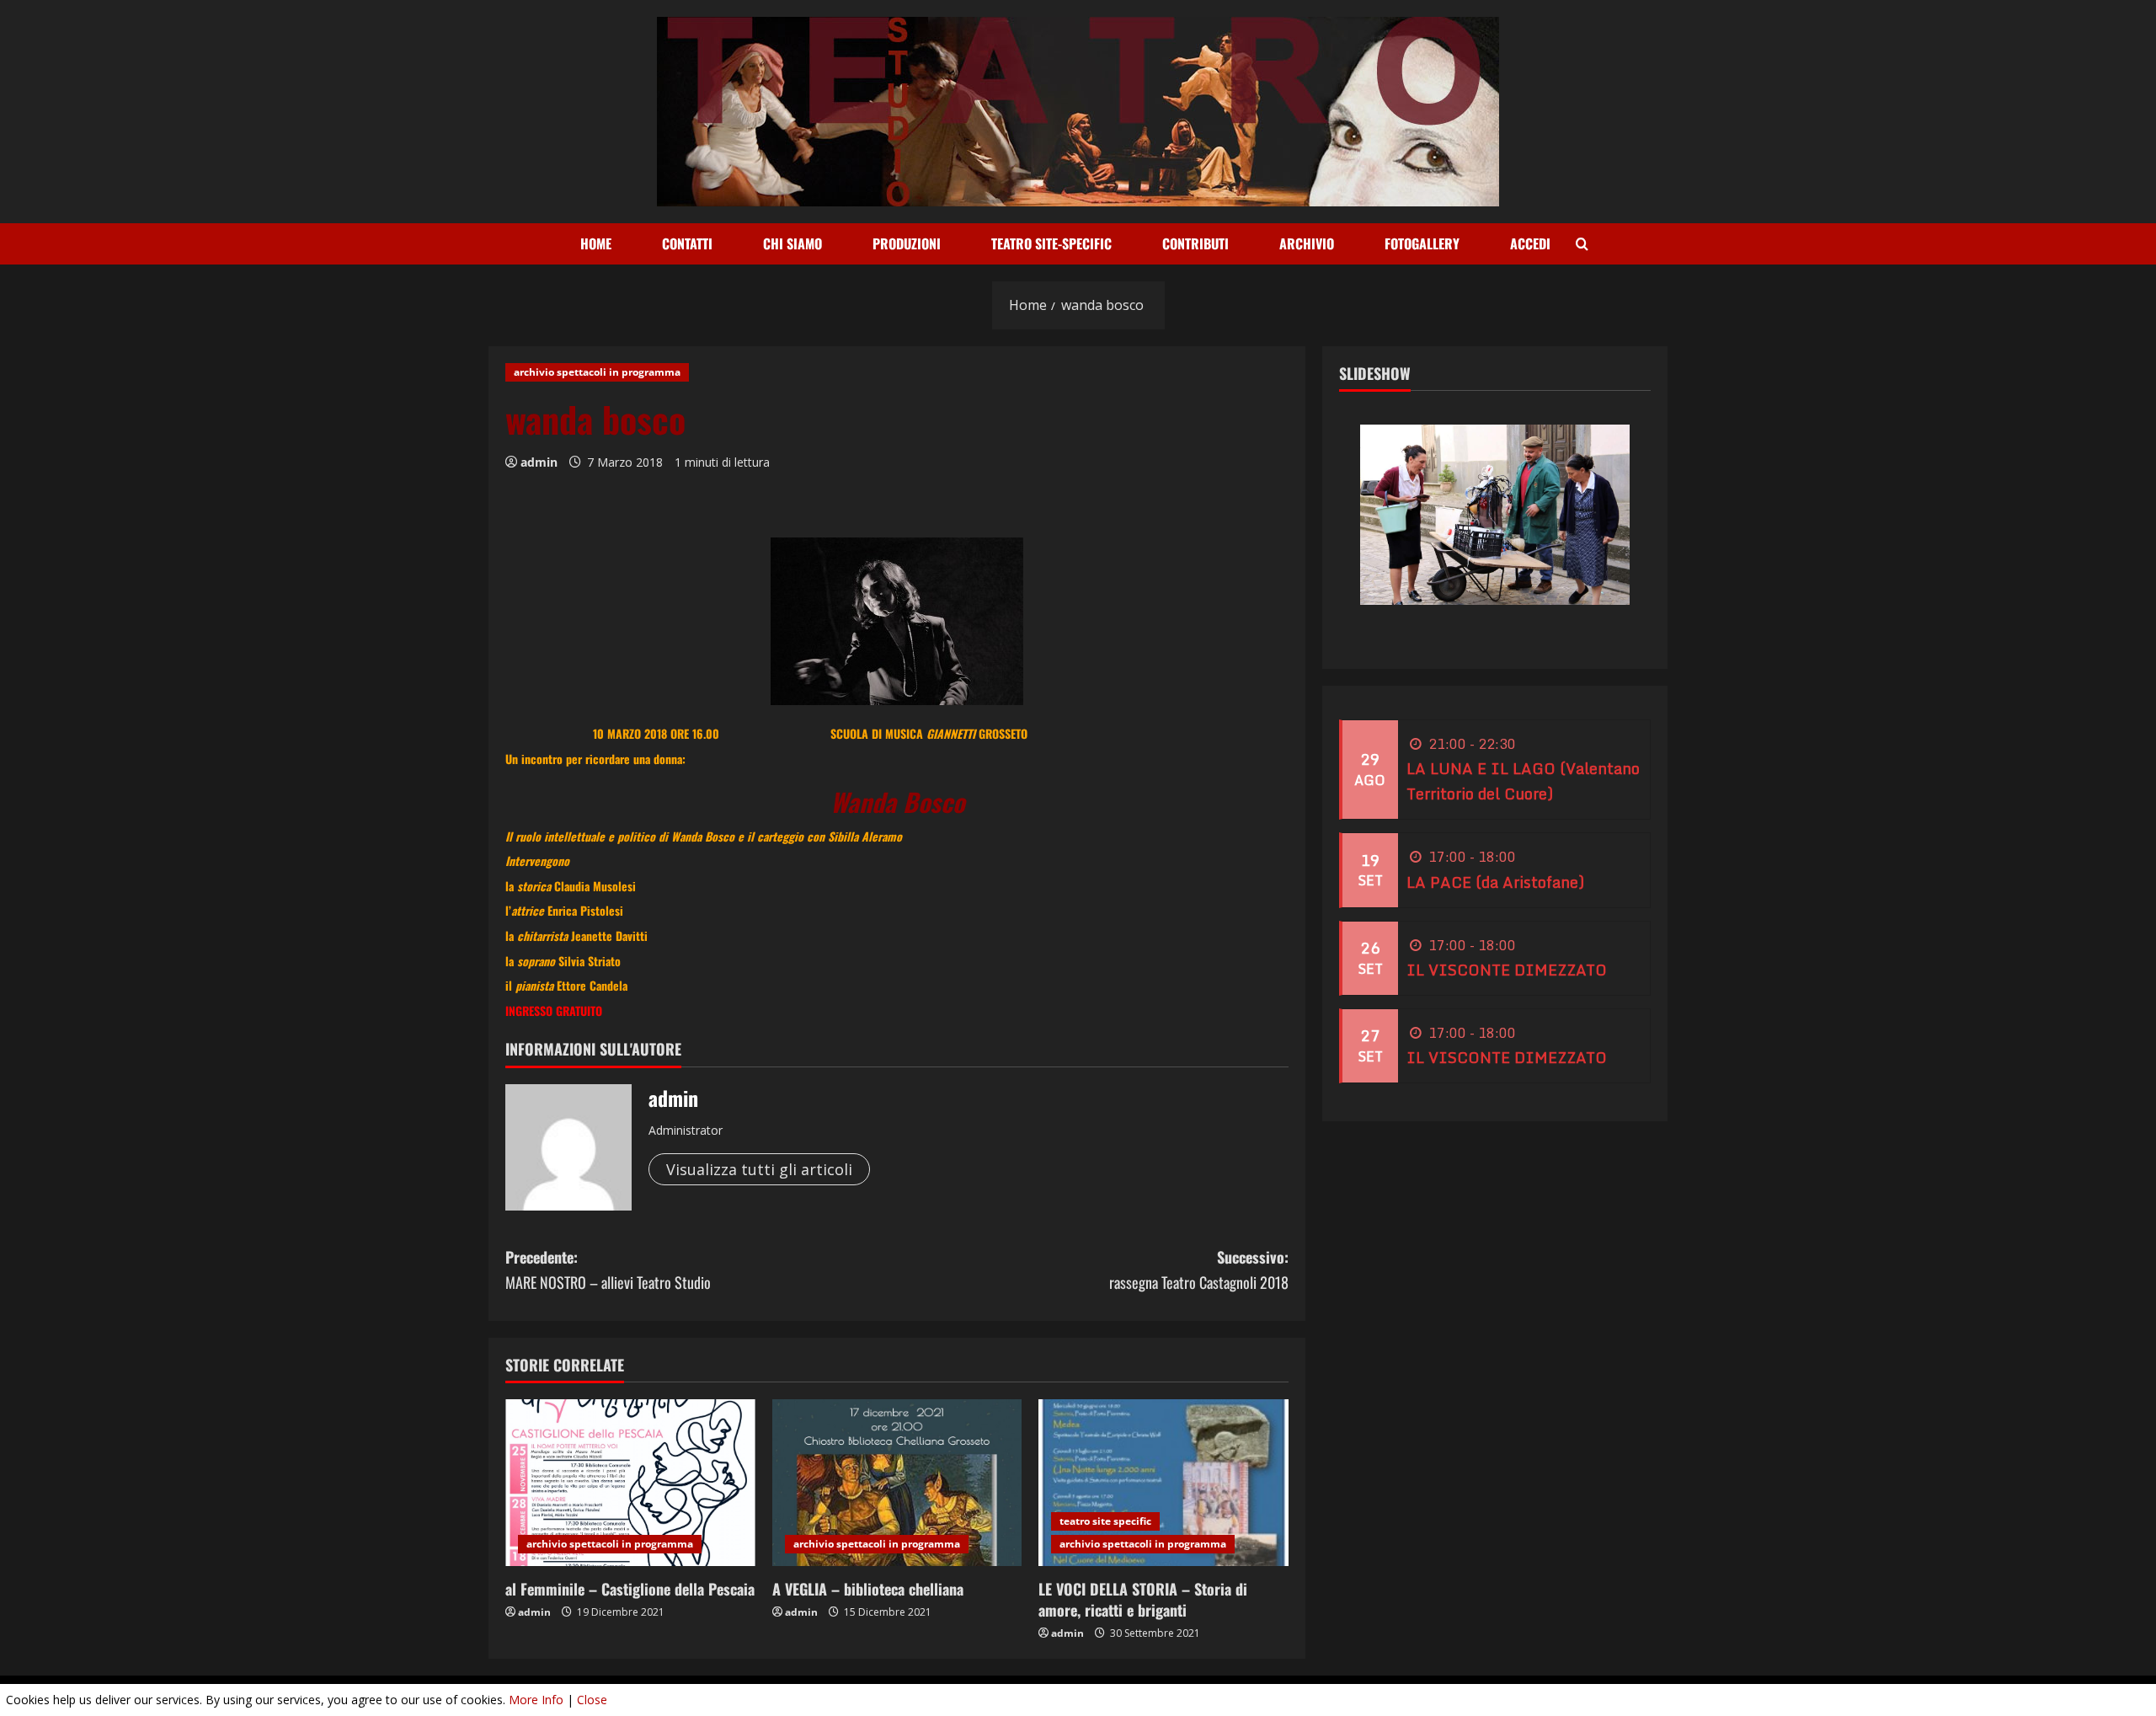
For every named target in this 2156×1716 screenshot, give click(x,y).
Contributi (1195, 243)
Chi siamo (792, 243)
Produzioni (907, 243)
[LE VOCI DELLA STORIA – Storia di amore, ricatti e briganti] (1163, 1483)
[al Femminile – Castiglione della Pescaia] (630, 1483)
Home (596, 243)
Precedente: (608, 1270)
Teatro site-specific (1051, 243)
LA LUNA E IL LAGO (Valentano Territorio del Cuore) (1523, 782)
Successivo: (1199, 1270)
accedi (1530, 243)
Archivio (1307, 243)
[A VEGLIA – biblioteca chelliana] (897, 1483)
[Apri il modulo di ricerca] (1582, 244)
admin (539, 462)
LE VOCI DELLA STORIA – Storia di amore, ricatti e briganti (1143, 1599)
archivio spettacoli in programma (597, 372)
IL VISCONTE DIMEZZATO (1507, 970)
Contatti (687, 243)
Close (592, 1700)
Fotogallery (1422, 243)
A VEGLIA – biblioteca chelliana (868, 1589)
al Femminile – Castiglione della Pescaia (630, 1589)
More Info (536, 1700)
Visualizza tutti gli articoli (759, 1169)
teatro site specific (1105, 1521)
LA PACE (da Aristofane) (1495, 882)
